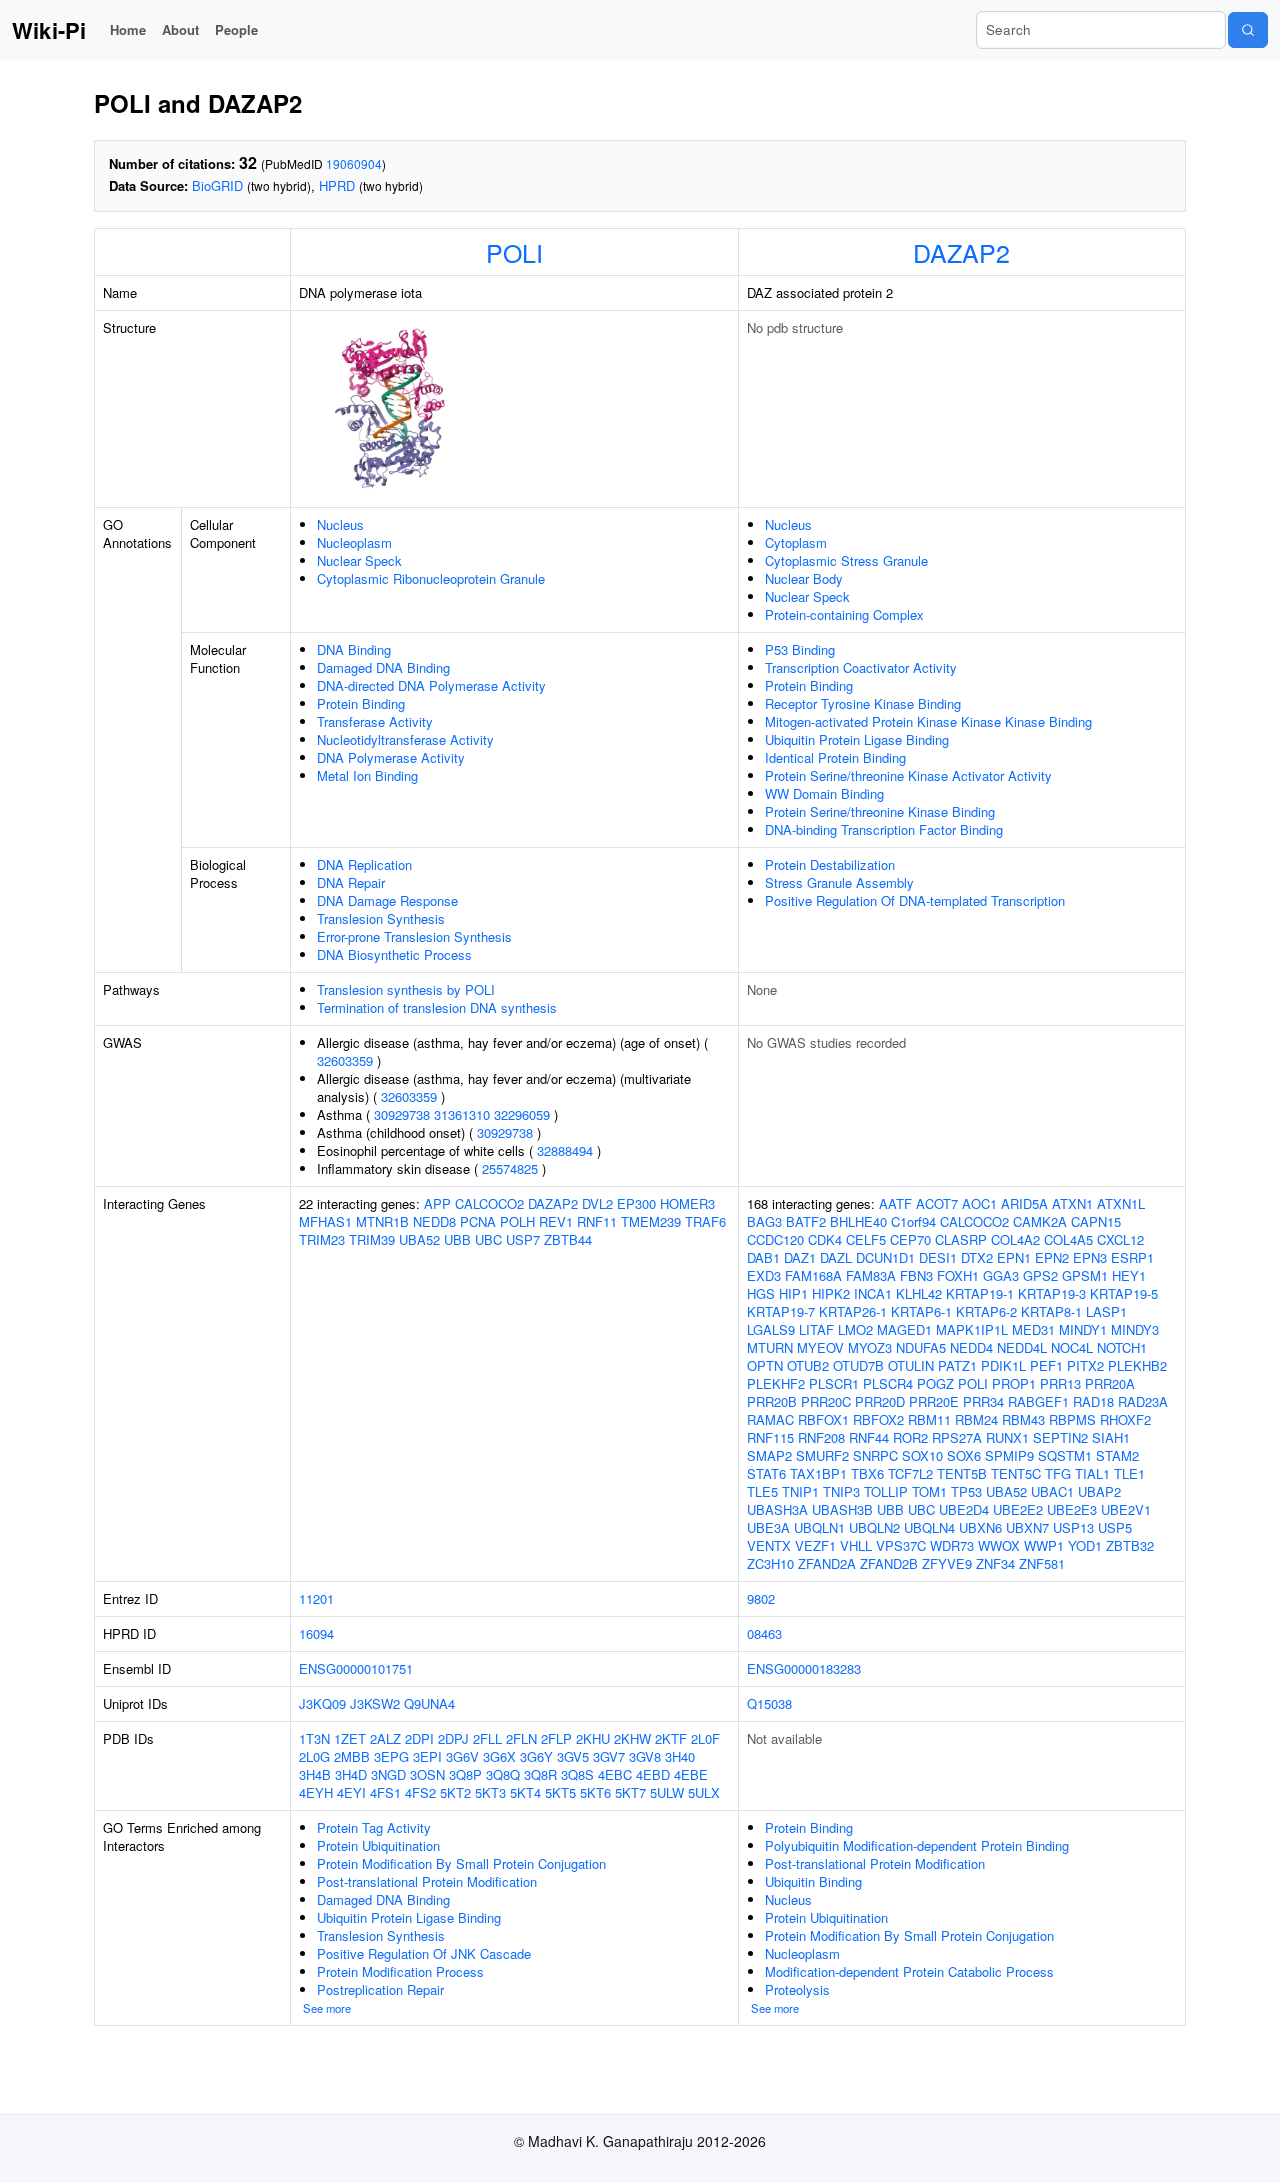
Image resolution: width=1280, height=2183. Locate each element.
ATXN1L (1121, 1203)
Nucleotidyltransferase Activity (405, 739)
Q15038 (769, 1703)
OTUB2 (808, 1365)
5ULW (667, 1792)
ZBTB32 (1130, 1545)
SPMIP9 (1009, 1455)
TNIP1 (800, 1491)
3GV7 (609, 1756)
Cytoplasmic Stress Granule (846, 560)
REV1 (556, 1221)
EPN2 (1052, 1257)
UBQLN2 (874, 1527)
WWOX (999, 1545)
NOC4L (1072, 1347)
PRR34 (983, 1401)
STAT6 (766, 1473)
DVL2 (597, 1203)
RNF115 (770, 1437)
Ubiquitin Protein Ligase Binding (857, 739)
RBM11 (929, 1419)
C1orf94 (913, 1221)
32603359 (345, 1060)
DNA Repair (351, 882)
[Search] (1248, 30)
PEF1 (1046, 1365)
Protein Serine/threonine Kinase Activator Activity (908, 775)
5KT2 (455, 1792)
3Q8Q (503, 1774)
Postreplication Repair (380, 1989)
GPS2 (1040, 1275)
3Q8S (577, 1774)
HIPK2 (831, 1293)
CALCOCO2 (489, 1203)
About (180, 29)
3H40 (680, 1756)
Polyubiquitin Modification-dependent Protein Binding (917, 1845)
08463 (764, 1633)
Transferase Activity (375, 721)
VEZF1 (815, 1545)
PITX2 (1085, 1365)
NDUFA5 (921, 1347)
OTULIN (911, 1365)
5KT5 (560, 1792)
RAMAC (770, 1419)
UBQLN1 (819, 1527)
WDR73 (952, 1545)
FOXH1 (958, 1275)
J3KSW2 (375, 1703)
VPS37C (901, 1545)
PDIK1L (1003, 1365)
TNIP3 (841, 1491)
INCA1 (873, 1293)
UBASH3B (842, 1509)
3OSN (427, 1774)
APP (437, 1203)
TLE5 (762, 1491)
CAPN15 (1096, 1221)
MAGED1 (904, 1329)
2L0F (705, 1738)
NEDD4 (971, 1347)
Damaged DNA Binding (383, 667)
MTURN (770, 1347)
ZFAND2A (827, 1563)
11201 (316, 1598)
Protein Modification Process (400, 1971)
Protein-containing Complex (844, 614)
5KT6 (595, 1792)
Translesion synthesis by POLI (406, 989)
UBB (457, 1239)
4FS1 (385, 1792)
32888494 (565, 1150)
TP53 (966, 1491)
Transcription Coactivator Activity (861, 667)
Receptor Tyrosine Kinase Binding (863, 703)
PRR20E (934, 1401)
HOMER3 (687, 1203)
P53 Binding (800, 649)
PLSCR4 (888, 1383)
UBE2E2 (1018, 1509)
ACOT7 (937, 1203)
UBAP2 (1099, 1491)
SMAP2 (769, 1455)
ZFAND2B (889, 1563)
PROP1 (1014, 1383)
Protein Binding (361, 703)
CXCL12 (1120, 1239)
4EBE (691, 1774)
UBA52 (419, 1239)
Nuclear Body (804, 578)
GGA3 (1001, 1275)
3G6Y (536, 1756)
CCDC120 (775, 1239)
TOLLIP (886, 1491)
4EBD (653, 1774)
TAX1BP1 (818, 1473)
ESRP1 (1132, 1257)
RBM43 (1023, 1419)
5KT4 (525, 1792)
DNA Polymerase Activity (391, 757)
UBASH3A (777, 1509)
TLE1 (1129, 1473)
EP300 (636, 1203)
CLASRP (961, 1239)
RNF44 (869, 1437)
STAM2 (1117, 1455)
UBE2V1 (1126, 1509)
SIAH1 (1111, 1437)
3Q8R (540, 1774)
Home (128, 29)
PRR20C (826, 1401)
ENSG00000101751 (356, 1668)
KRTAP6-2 (986, 1311)
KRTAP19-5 (1124, 1293)
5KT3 (490, 1792)
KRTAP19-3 (1052, 1293)
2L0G (314, 1756)
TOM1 (929, 1491)
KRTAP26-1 (853, 1311)
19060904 (354, 163)
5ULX (704, 1792)
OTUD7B (858, 1365)
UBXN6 (980, 1527)
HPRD (337, 185)
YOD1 (1085, 1545)
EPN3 (1090, 1257)
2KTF (671, 1738)
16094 (316, 1633)
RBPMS (1072, 1419)
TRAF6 (705, 1221)
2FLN (521, 1738)
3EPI (427, 1756)
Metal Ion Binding (367, 775)
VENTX (769, 1545)
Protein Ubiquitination (378, 1845)
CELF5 (866, 1239)
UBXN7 (1027, 1527)
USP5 (1115, 1527)
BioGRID (217, 185)
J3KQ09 (322, 1703)
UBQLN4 (929, 1527)
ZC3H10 (770, 1563)
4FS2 (420, 1792)
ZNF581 (1042, 1563)
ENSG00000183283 (804, 1668)
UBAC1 (1052, 1491)
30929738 (402, 1114)
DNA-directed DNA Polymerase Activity (431, 685)
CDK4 (825, 1239)
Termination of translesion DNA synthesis (437, 1007)
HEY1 (1129, 1275)
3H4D (351, 1774)
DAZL (836, 1257)
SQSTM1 (1065, 1455)
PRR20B (772, 1401)
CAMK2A (1040, 1221)
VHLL (856, 1545)
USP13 (1073, 1527)
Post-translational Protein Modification (427, 1881)
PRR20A (1110, 1383)
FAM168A (813, 1275)
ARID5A (1024, 1203)
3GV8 (645, 1756)
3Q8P (465, 1774)
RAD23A (1143, 1401)
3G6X (499, 1756)
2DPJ (453, 1738)
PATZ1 (957, 1365)
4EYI (351, 1792)
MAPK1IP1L (972, 1329)
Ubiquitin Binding (813, 1881)
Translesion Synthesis (381, 918)
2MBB (352, 1756)
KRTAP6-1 (921, 1311)
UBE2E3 (1072, 1509)
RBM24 (976, 1419)
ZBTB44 (568, 1239)
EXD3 (764, 1275)
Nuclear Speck (359, 560)
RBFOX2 (878, 1419)
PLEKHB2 (1137, 1365)
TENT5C (1016, 1473)
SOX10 (922, 1455)
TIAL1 (1092, 1473)
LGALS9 (771, 1329)
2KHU (593, 1738)
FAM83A (871, 1275)
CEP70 (910, 1239)
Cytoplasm (796, 542)
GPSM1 (1085, 1275)
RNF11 (597, 1221)
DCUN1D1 (885, 1257)
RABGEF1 (1038, 1401)
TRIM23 (322, 1239)
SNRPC (875, 1455)
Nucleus (340, 524)
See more (327, 2008)
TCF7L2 (910, 1473)
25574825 (510, 1168)
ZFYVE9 (947, 1563)
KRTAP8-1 (1051, 1311)
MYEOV (820, 1347)
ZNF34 (995, 1563)
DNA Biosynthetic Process (394, 954)
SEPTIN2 (1060, 1437)
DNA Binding (354, 649)
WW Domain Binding (824, 793)
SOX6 (964, 1455)
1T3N (314, 1738)
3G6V (462, 1756)
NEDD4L (1022, 1347)
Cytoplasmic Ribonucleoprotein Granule (431, 578)
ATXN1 (1072, 1203)
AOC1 (979, 1203)
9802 (761, 1598)
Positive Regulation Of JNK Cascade (424, 1953)
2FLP (556, 1738)
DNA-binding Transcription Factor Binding (884, 829)
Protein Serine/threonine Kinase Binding (880, 811)
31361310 (462, 1114)
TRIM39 (372, 1239)
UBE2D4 (964, 1509)
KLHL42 (919, 1293)
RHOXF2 (1125, 1419)
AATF (895, 1203)
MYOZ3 (870, 1347)
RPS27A (957, 1437)
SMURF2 (822, 1455)
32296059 (522, 1114)
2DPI (419, 1738)
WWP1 (1044, 1545)
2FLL (487, 1738)
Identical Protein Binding (835, 757)
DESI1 (938, 1257)
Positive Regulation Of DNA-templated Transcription (915, 900)
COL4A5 (1068, 1239)
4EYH (316, 1792)
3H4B (315, 1774)
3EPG (391, 1756)
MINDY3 (1135, 1329)
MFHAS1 (325, 1221)
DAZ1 (800, 1257)
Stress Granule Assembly (839, 882)
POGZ (935, 1383)
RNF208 (821, 1437)
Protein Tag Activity (374, 1827)
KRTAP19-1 (980, 1293)
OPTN (765, 1365)
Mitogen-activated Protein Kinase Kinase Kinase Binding (928, 721)
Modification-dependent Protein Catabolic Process (909, 1971)
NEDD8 (434, 1221)
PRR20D (880, 1401)
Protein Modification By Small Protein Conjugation (461, 1863)
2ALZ (385, 1738)
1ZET (350, 1738)
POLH (517, 1221)
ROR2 (910, 1437)
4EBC (615, 1774)
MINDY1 (1083, 1329)
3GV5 (573, 1756)
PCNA (478, 1221)
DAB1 (763, 1257)
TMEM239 (651, 1221)
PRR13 (1060, 1383)
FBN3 (916, 1275)
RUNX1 (1007, 1437)
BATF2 (806, 1221)
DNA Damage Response (387, 900)
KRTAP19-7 (781, 1311)
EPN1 (1014, 1257)
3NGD (388, 1774)
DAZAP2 (961, 252)
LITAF (816, 1329)
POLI (514, 252)
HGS (761, 1293)
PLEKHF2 (776, 1383)
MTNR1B (382, 1221)
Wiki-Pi (49, 30)
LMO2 (855, 1329)
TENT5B (962, 1473)
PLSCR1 (834, 1383)
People (236, 29)
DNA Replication (364, 864)
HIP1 (793, 1293)
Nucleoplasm (354, 542)
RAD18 (1093, 1401)
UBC (488, 1239)
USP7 (523, 1239)
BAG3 (764, 1221)
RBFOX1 (823, 1419)
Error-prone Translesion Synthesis (414, 936)
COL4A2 (1015, 1239)
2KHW (632, 1738)
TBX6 (867, 1473)
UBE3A (768, 1527)
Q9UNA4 (429, 1703)
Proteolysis (797, 1989)
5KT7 (630, 1792)
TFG (1058, 1473)
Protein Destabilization (830, 864)
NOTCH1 (1122, 1347)
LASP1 (1106, 1311)
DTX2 (977, 1257)
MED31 (1033, 1329)
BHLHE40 (858, 1221)
